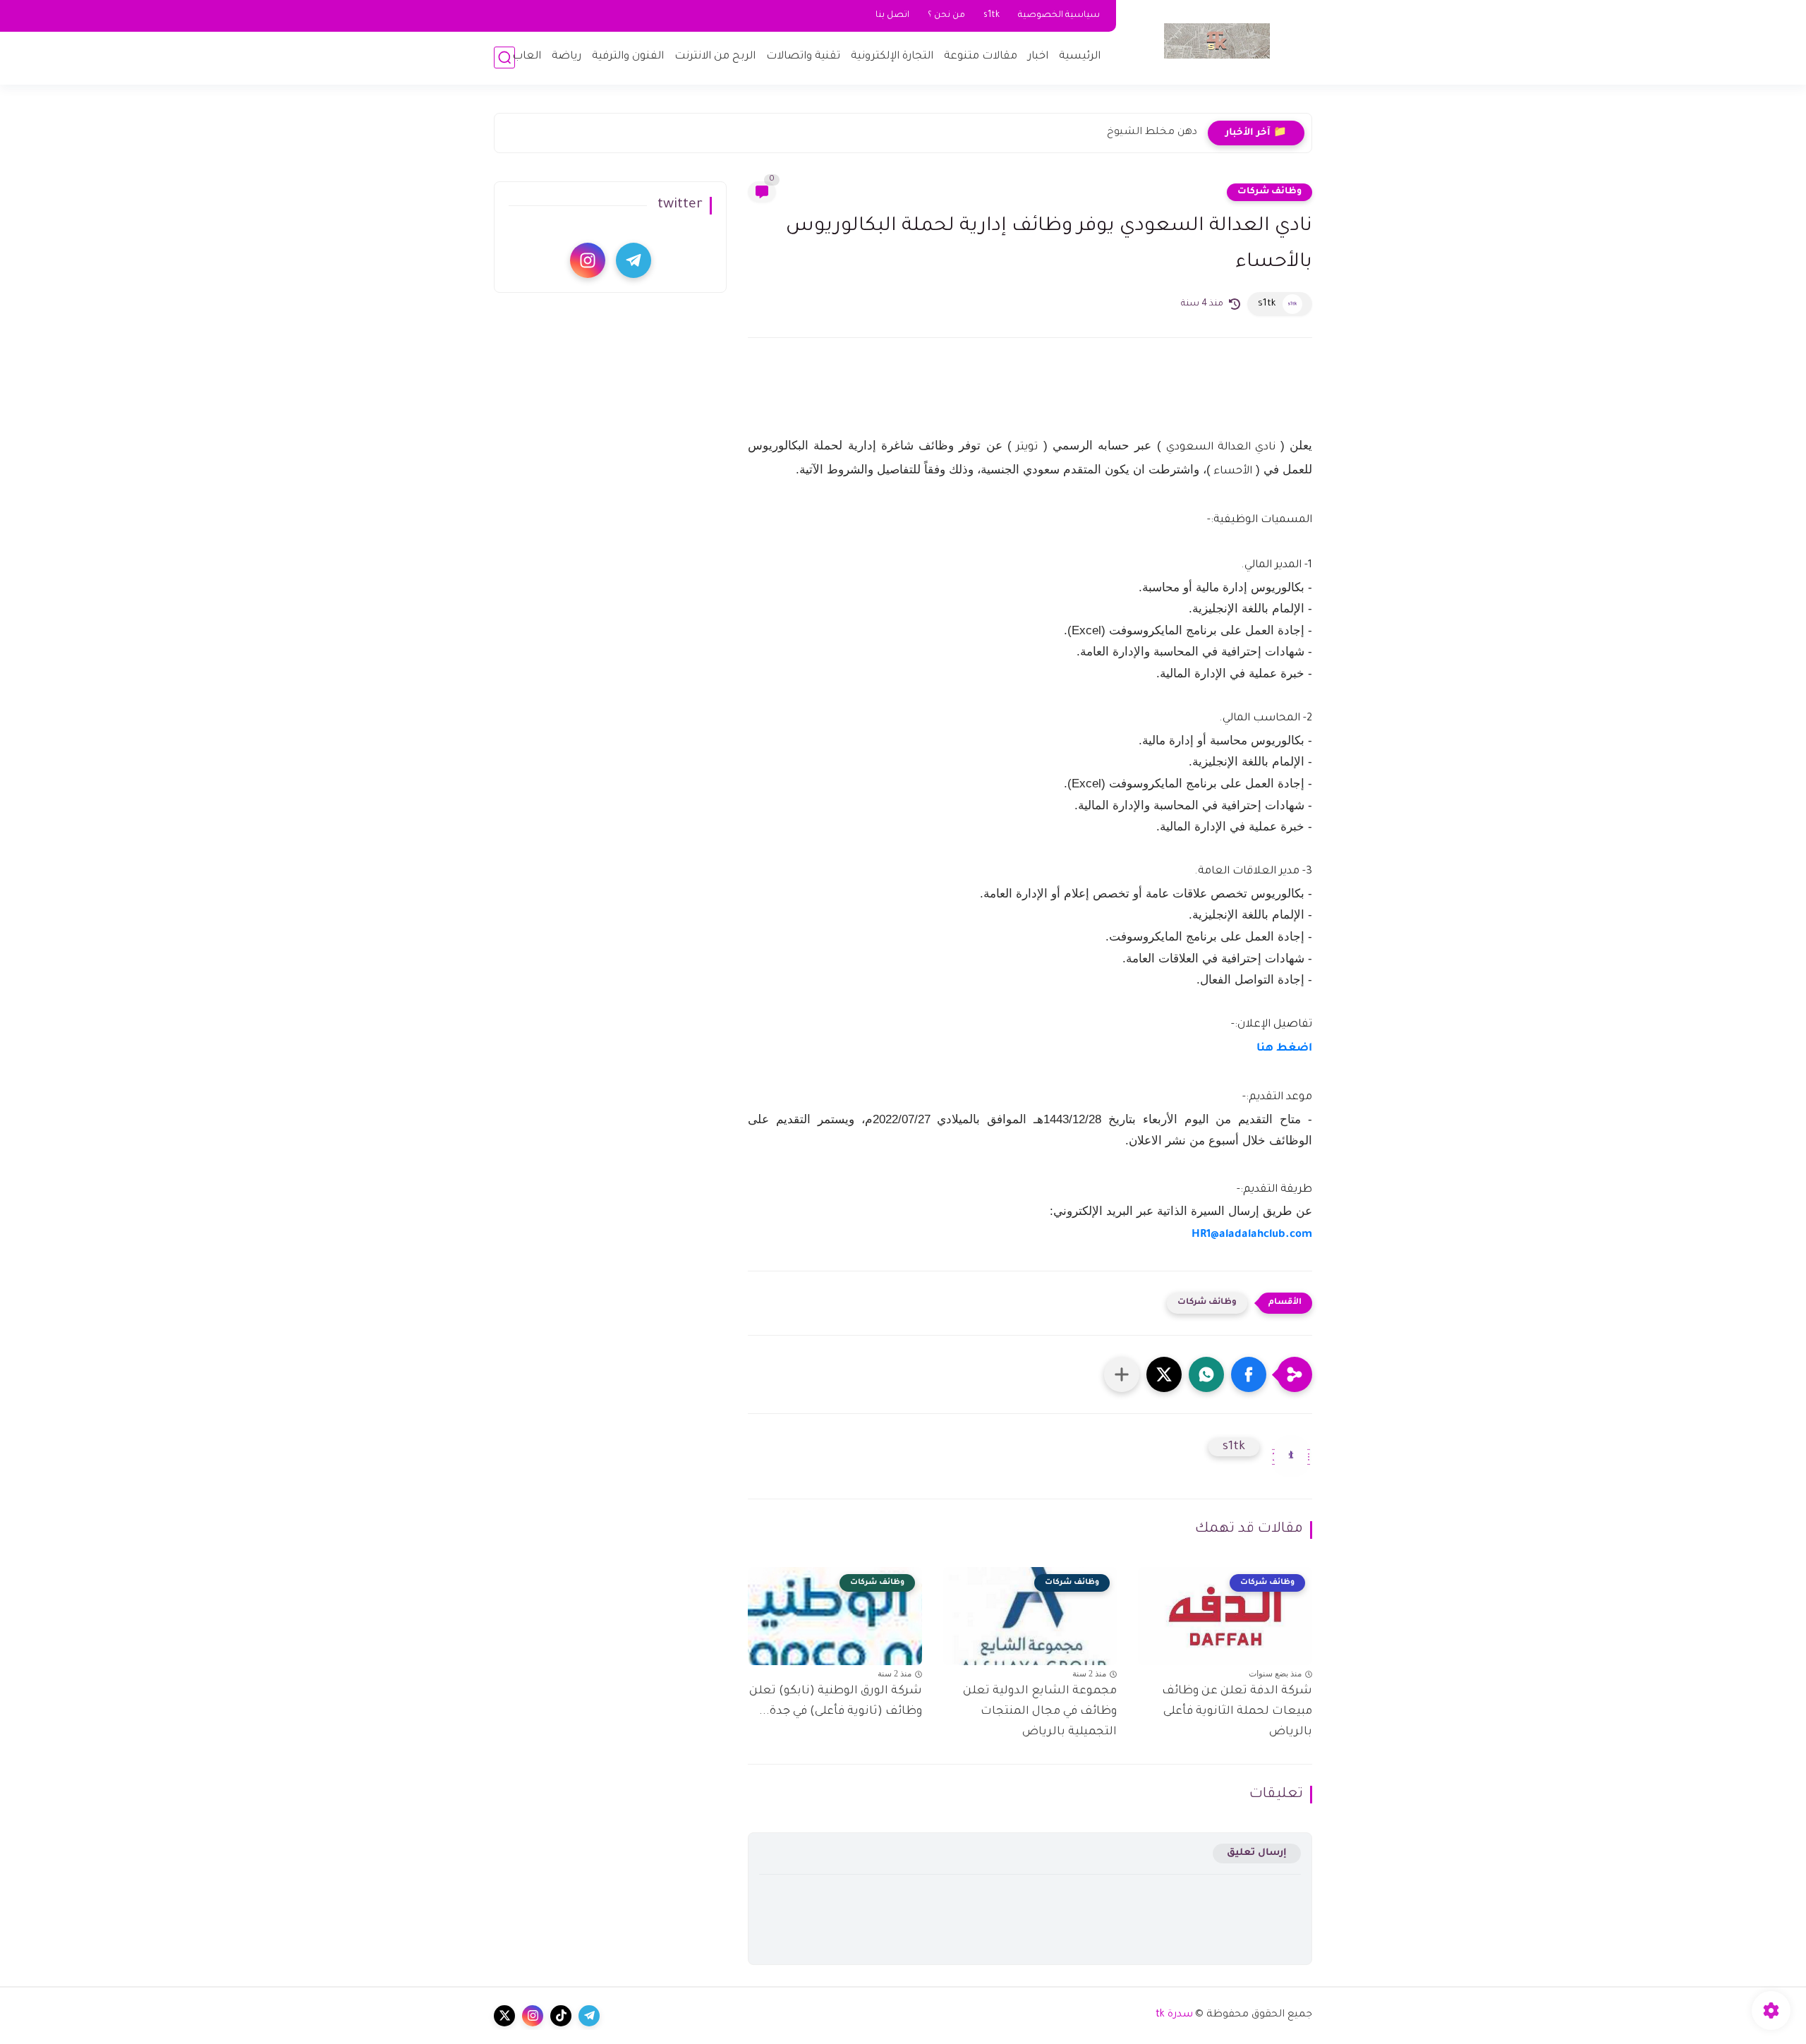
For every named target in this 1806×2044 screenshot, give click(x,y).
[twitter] (504, 2016)
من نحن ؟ (946, 16)
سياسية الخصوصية (1059, 16)
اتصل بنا (892, 16)
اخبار (1038, 57)
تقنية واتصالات (803, 57)
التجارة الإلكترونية (892, 57)
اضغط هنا (1284, 1049)
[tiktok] (561, 2016)
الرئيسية (1080, 57)
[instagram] (588, 260)
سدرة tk (1174, 2015)
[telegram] (634, 260)
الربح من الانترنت (715, 57)
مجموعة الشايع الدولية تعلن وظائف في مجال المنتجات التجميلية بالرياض (1040, 1712)
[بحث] (504, 58)
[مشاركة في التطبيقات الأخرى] (1122, 1374)
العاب (527, 57)
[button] (1249, 1374)
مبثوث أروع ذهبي (1158, 133)
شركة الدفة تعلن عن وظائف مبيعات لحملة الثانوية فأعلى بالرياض (1237, 1712)
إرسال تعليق (1257, 1853)
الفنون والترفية (628, 57)
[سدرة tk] (1217, 41)
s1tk (992, 16)
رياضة (566, 57)
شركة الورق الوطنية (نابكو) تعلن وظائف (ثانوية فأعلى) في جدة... (836, 1701)
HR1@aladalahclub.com (1252, 1235)
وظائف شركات (1269, 192)
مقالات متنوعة (981, 57)
